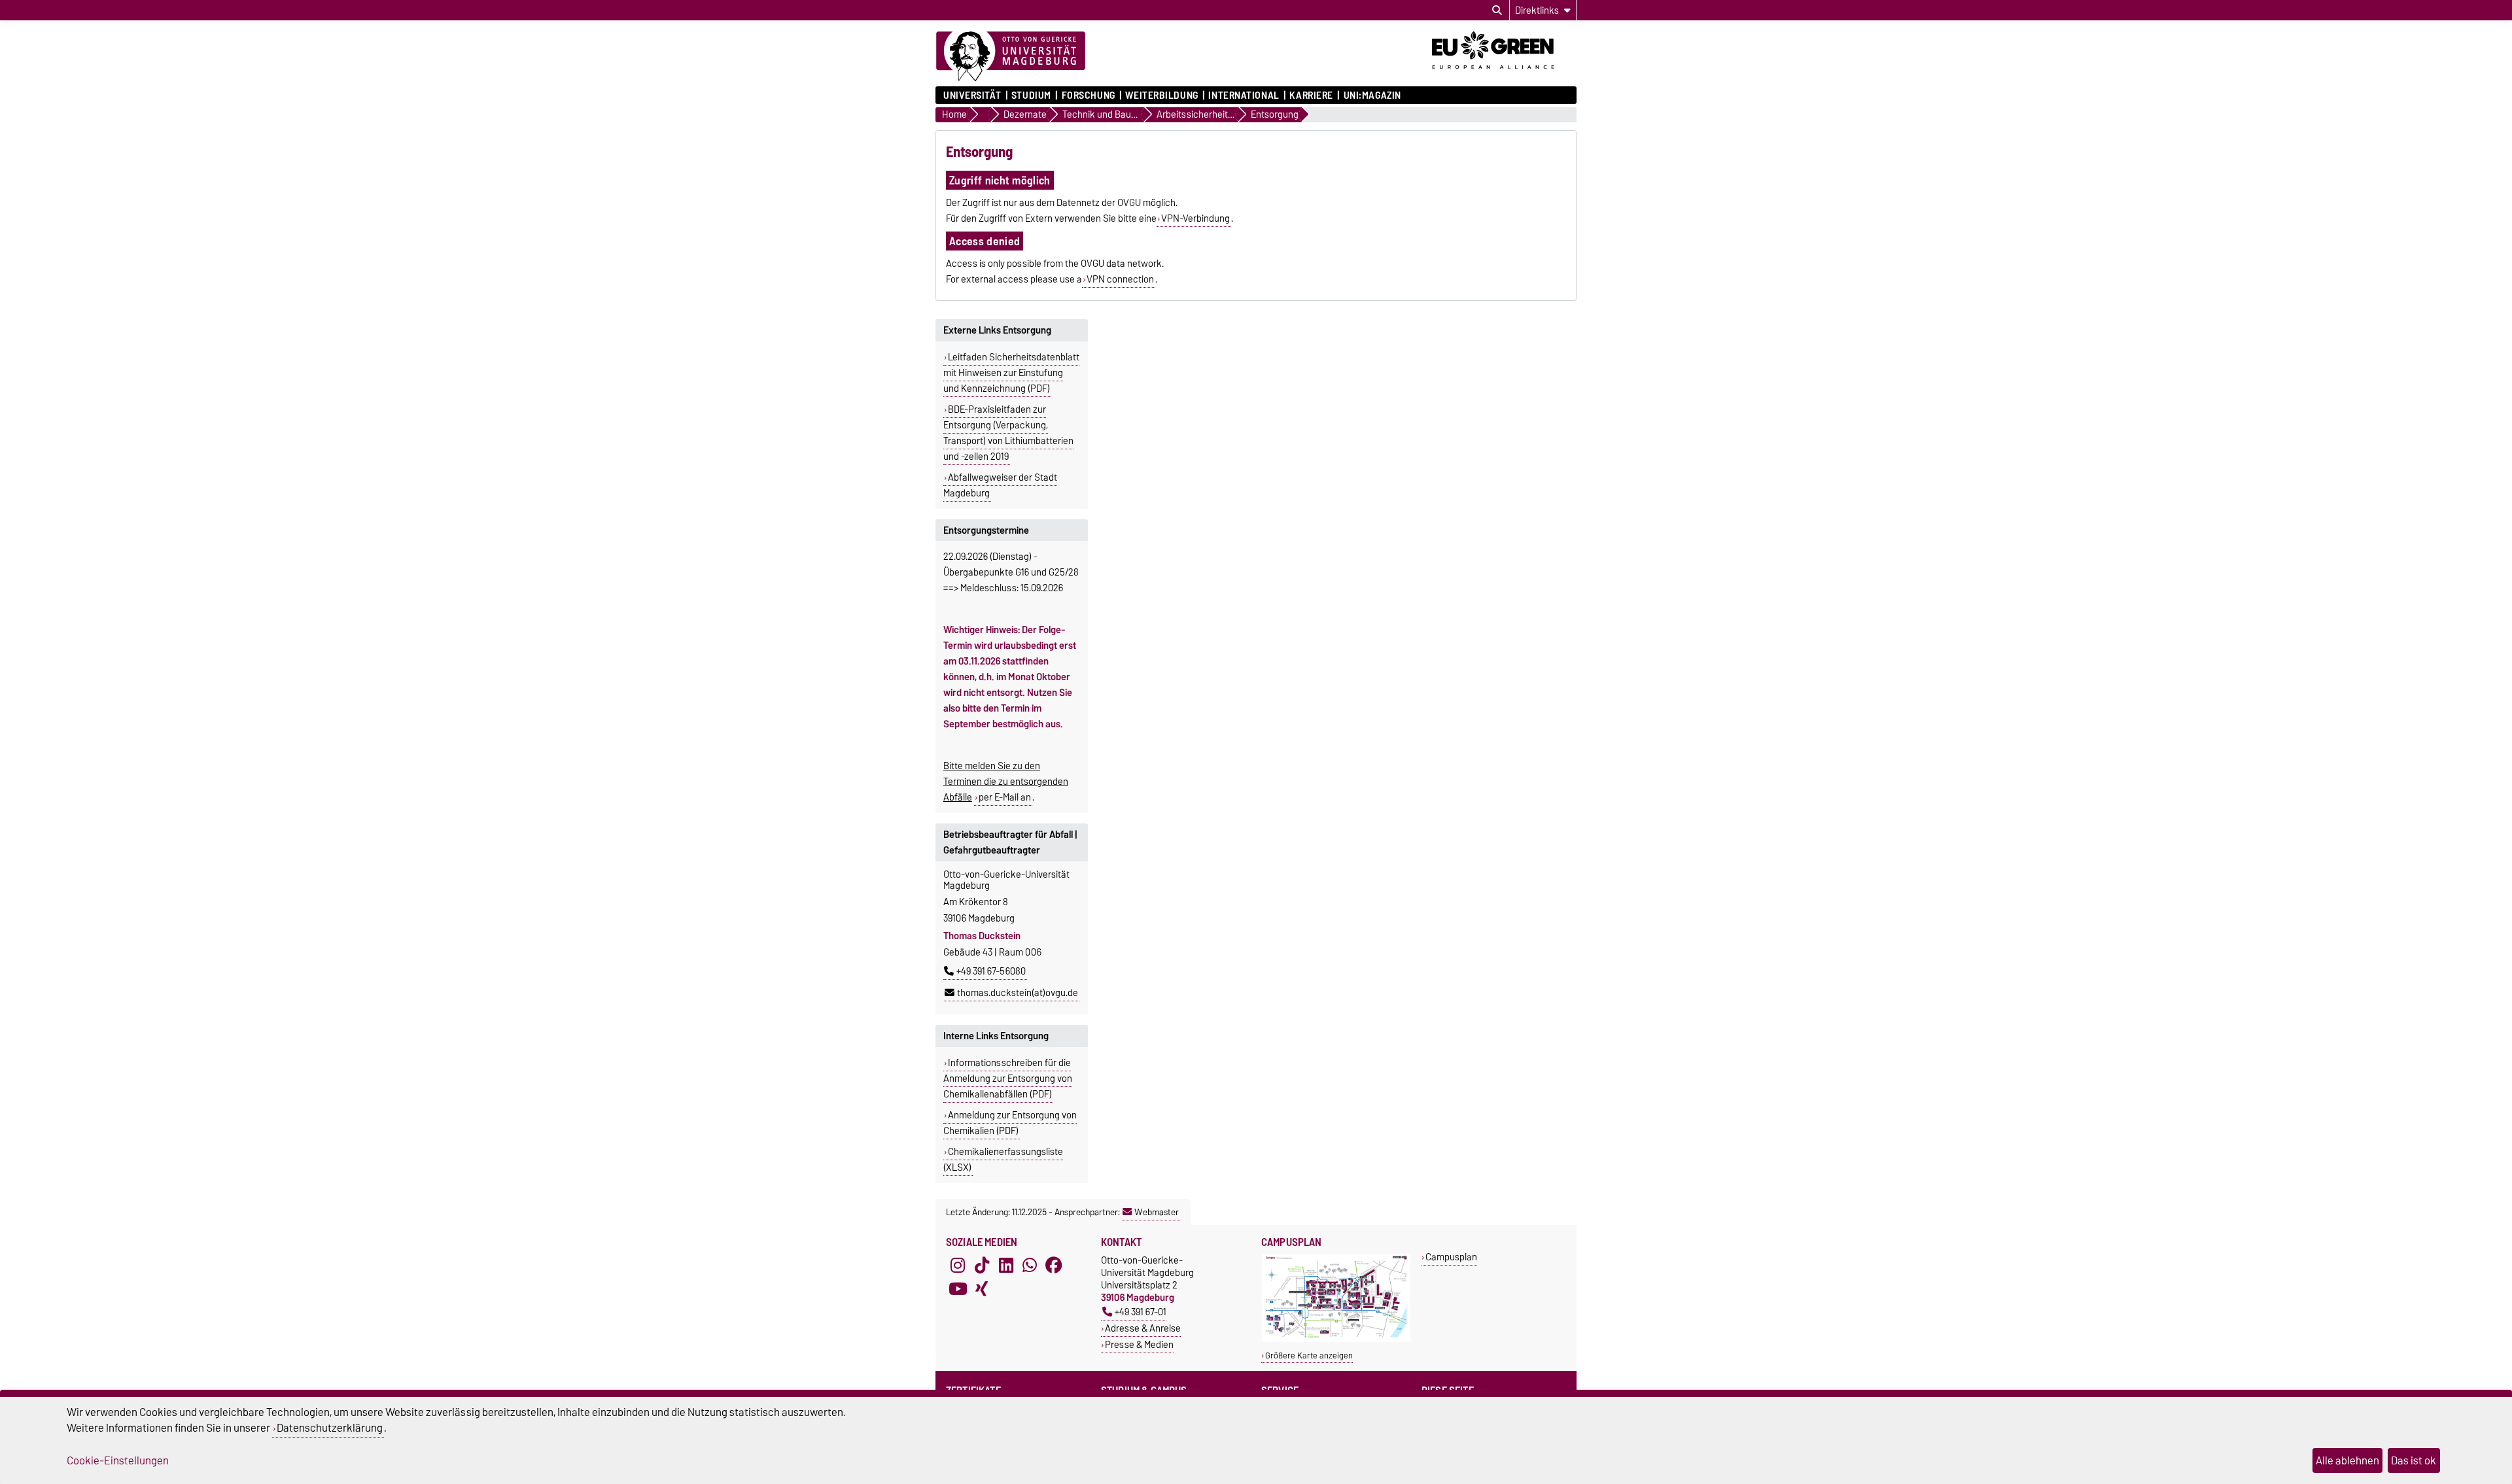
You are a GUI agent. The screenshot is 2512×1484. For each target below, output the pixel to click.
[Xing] (982, 1289)
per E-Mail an (1005, 797)
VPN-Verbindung (1195, 218)
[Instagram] (958, 1266)
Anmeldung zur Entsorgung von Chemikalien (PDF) (1010, 1123)
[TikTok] (982, 1266)
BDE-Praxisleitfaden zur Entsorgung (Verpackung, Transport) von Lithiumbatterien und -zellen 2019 (1008, 433)
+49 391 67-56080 (991, 971)
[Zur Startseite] (1011, 57)
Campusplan (1451, 1257)
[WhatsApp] (1030, 1266)
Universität (972, 95)
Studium (1031, 95)
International (1244, 95)
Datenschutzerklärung (330, 1428)
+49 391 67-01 (1141, 1312)
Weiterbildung (1161, 95)
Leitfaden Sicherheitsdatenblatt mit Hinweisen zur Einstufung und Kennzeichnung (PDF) (1011, 373)
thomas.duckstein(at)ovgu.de (1018, 993)
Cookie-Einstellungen (118, 1460)
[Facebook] (1054, 1266)
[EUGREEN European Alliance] (1504, 74)
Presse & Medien (1139, 1344)
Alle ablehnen (2347, 1460)
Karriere (1311, 95)
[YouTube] (958, 1289)
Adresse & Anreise (1143, 1328)
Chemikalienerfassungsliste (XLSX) (1003, 1160)
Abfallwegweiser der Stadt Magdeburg (1000, 485)
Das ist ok (2414, 1460)
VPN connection (1120, 279)
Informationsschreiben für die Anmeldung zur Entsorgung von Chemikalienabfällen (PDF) (1008, 1078)
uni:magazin (1372, 95)
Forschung (1088, 95)
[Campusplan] (1336, 1339)
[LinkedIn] (1006, 1266)
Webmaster (1157, 1212)
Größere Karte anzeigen (1309, 1355)
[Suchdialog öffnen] (1497, 10)
